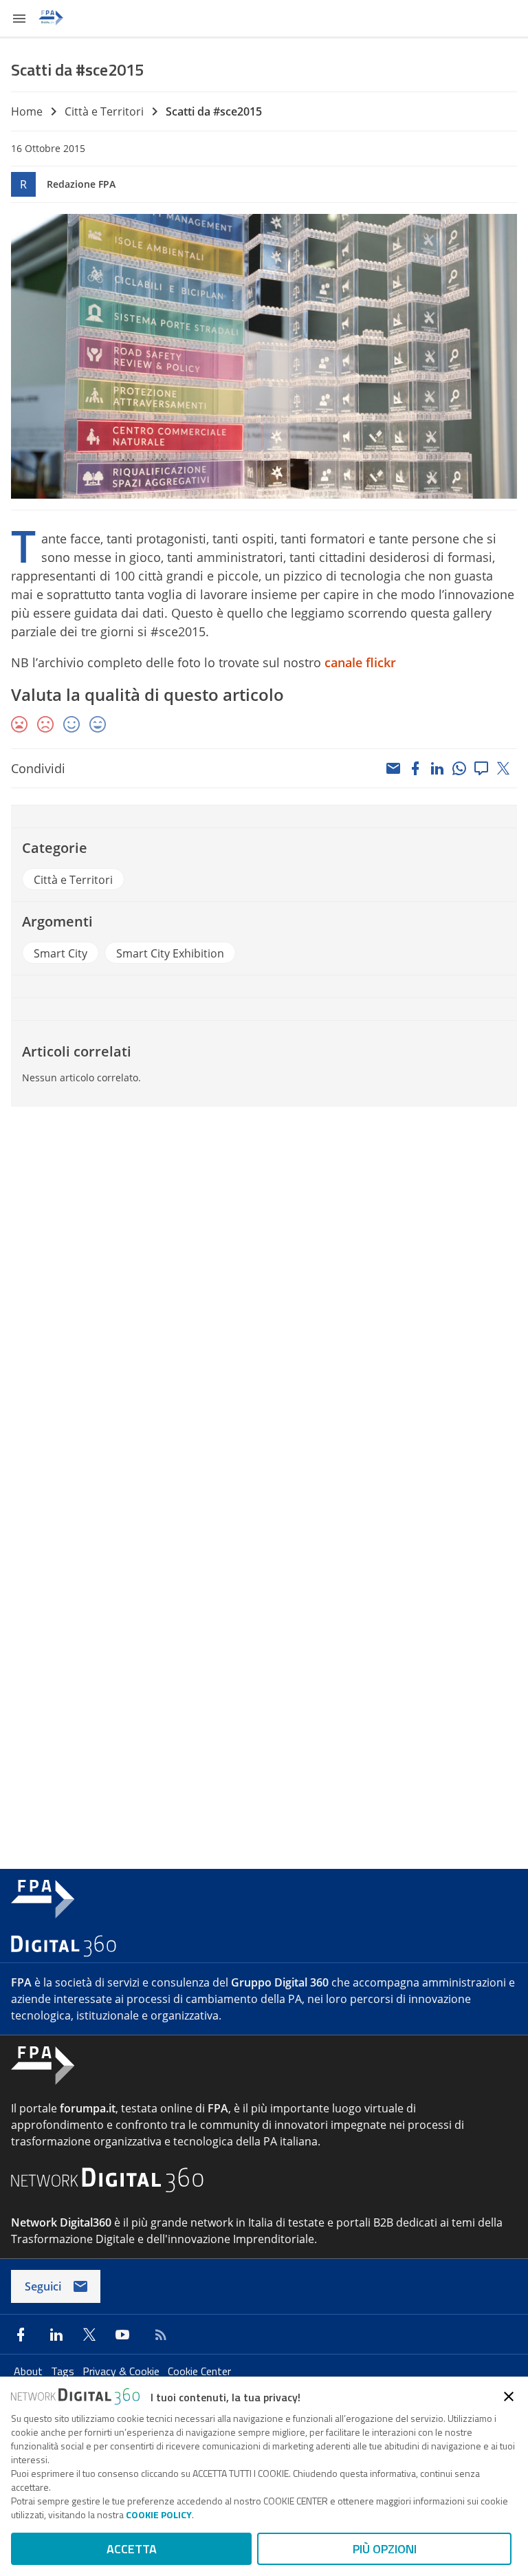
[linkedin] (437, 768)
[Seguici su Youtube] (122, 2335)
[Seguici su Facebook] (21, 2335)
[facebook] (415, 768)
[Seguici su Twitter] (89, 2335)
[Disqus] (264, 1303)
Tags (64, 2371)
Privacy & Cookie (122, 2371)
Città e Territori (104, 111)
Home (27, 111)
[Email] (393, 768)
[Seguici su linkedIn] (56, 2335)
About (30, 2371)
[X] (503, 768)
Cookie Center (199, 2371)
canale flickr (360, 662)
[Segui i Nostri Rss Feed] (158, 2335)
